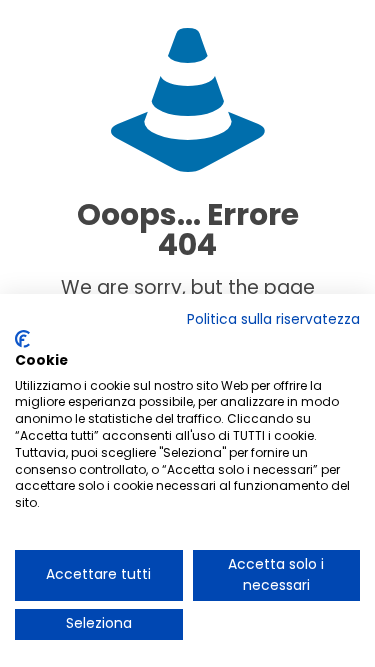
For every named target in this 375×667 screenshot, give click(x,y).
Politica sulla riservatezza (273, 319)
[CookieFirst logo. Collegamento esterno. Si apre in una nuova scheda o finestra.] (22, 339)
